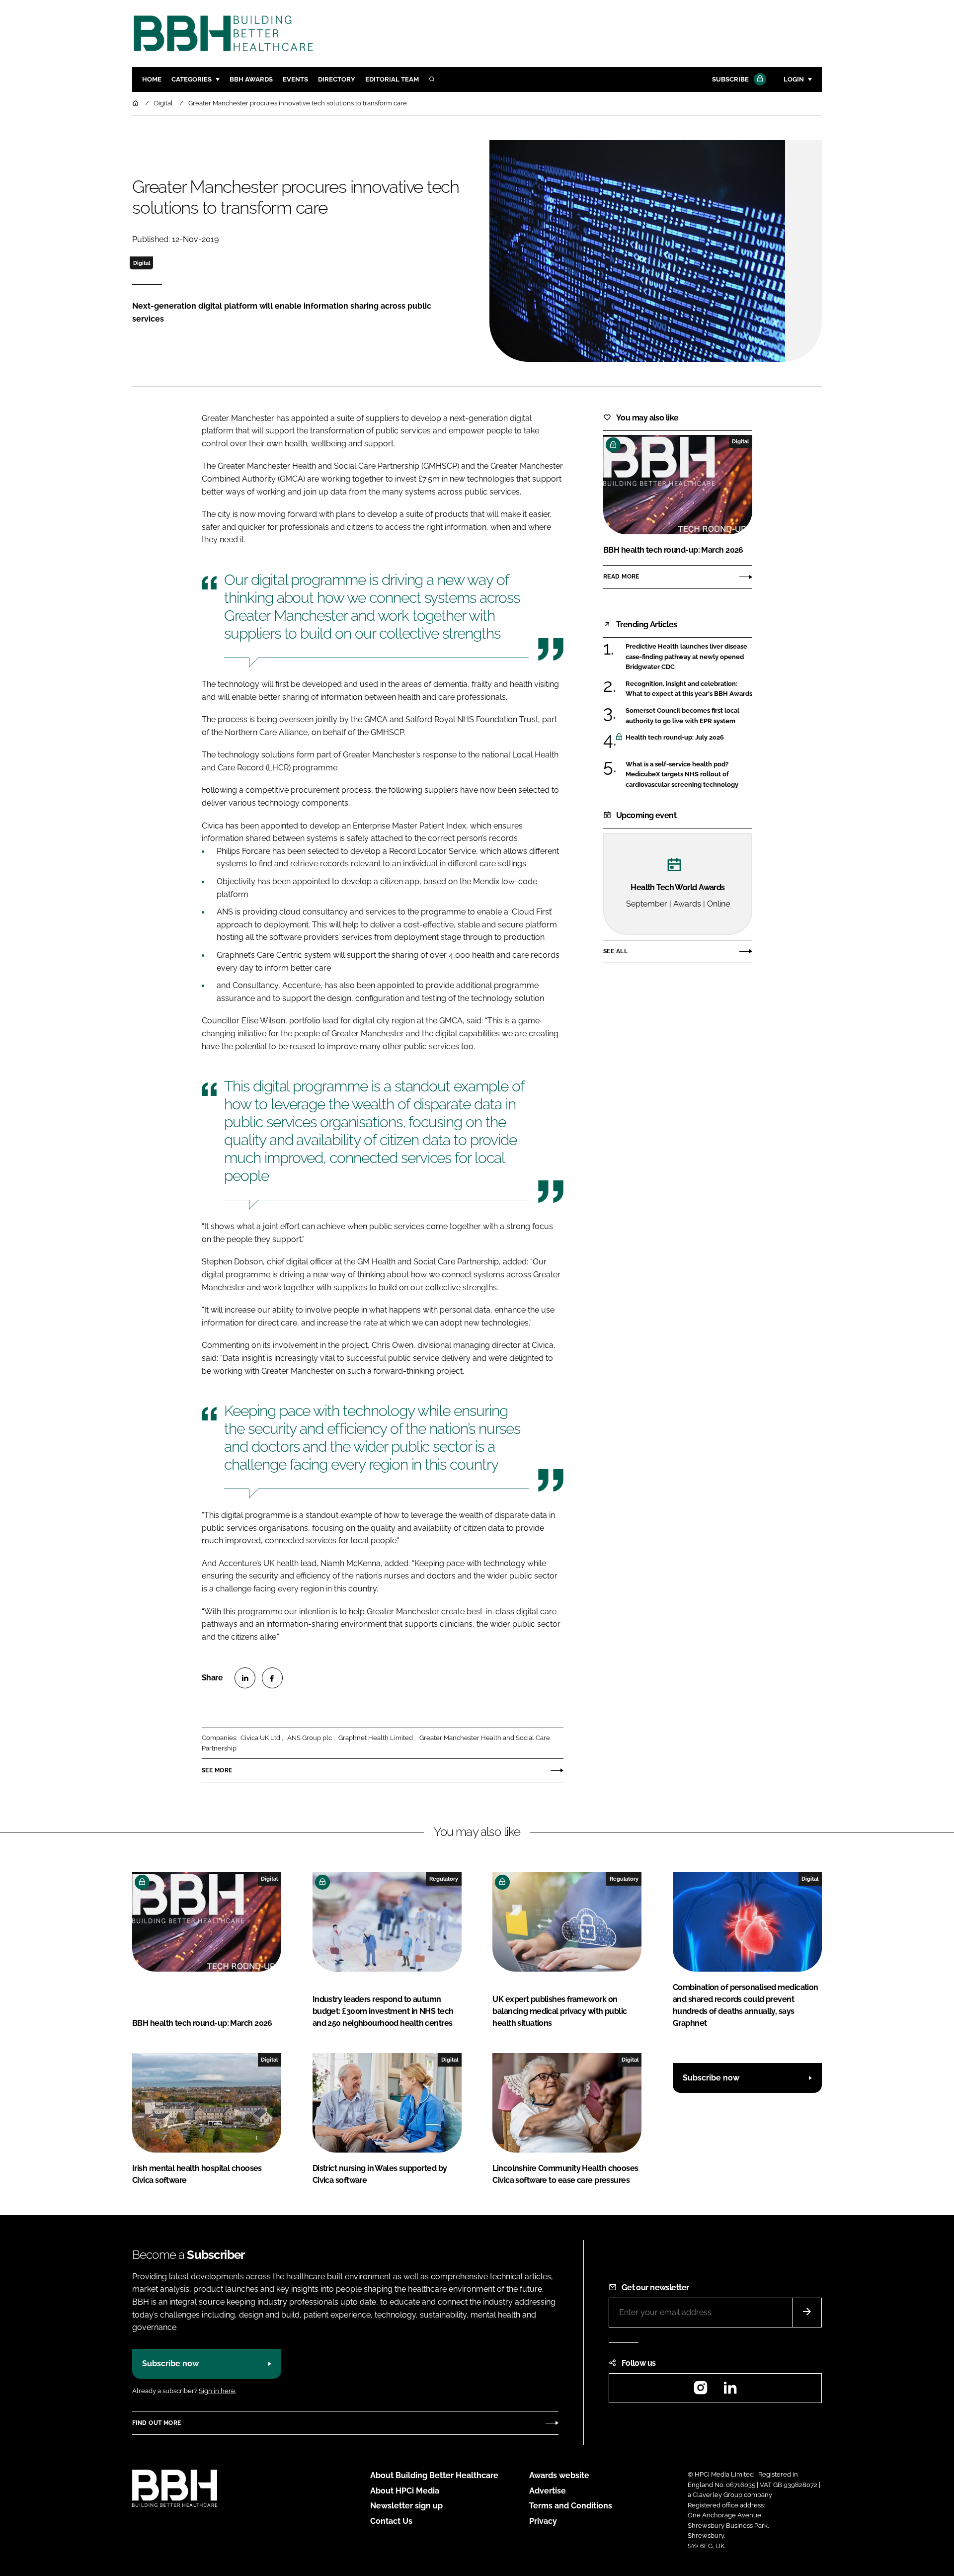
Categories (192, 79)
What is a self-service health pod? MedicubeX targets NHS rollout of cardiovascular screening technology (689, 775)
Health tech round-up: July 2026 (689, 738)
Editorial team (392, 79)
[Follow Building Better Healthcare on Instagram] (701, 2391)
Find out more (157, 2423)
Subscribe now (711, 2078)
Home (152, 79)
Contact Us (391, 2521)
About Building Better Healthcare (434, 2475)
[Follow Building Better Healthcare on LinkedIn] (730, 2391)
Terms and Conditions (571, 2506)
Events (295, 79)
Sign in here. (217, 2391)
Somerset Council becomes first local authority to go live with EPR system (689, 716)
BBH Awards (251, 79)
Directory (337, 79)
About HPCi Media (405, 2491)
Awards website (559, 2475)
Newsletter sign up (406, 2506)
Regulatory (444, 1879)
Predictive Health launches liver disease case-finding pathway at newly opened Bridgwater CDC (689, 657)
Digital (142, 263)
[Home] (136, 103)
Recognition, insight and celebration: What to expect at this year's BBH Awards (689, 689)
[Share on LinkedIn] (245, 1678)
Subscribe (730, 79)
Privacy (543, 2521)
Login (794, 79)
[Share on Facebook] (272, 1678)
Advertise (548, 2491)
